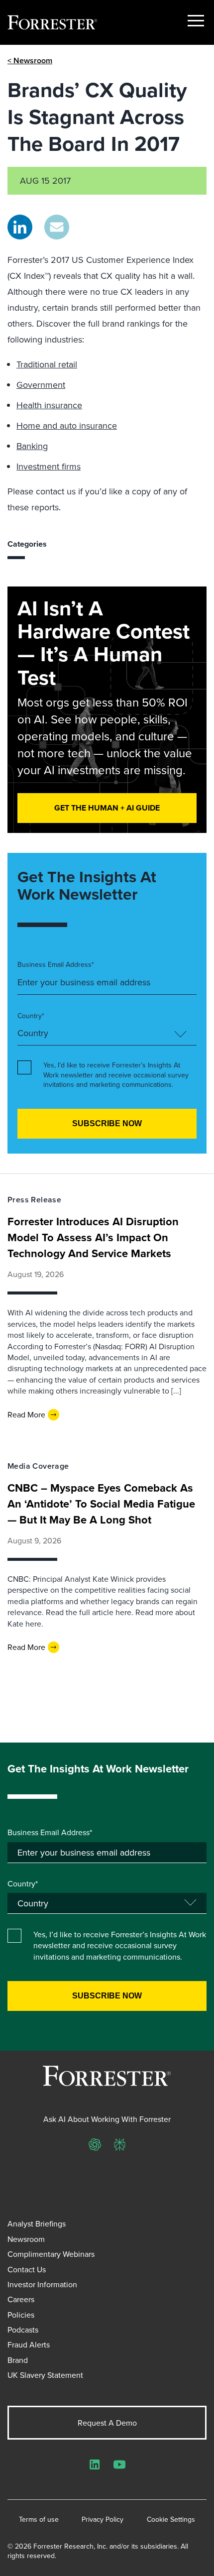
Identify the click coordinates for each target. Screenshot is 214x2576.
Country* (31, 1016)
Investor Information (42, 2284)
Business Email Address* (56, 965)
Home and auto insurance (67, 425)
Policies (21, 2315)
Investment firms (49, 466)
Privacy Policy (103, 2519)
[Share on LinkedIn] (20, 227)
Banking (32, 446)
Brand (18, 2360)
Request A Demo (107, 2423)
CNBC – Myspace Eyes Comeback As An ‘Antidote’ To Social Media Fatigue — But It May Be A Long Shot (101, 1504)
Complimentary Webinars (51, 2254)
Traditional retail (47, 364)
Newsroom (26, 2239)
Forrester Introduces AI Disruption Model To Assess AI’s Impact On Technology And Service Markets (93, 1237)
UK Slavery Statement (45, 2375)
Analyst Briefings (37, 2224)
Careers (21, 2299)
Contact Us (27, 2269)
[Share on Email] (57, 227)
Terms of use (39, 2519)
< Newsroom (30, 60)
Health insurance (49, 405)
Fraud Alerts (29, 2344)
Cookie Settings (171, 2519)
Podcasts (23, 2330)
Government (41, 385)
